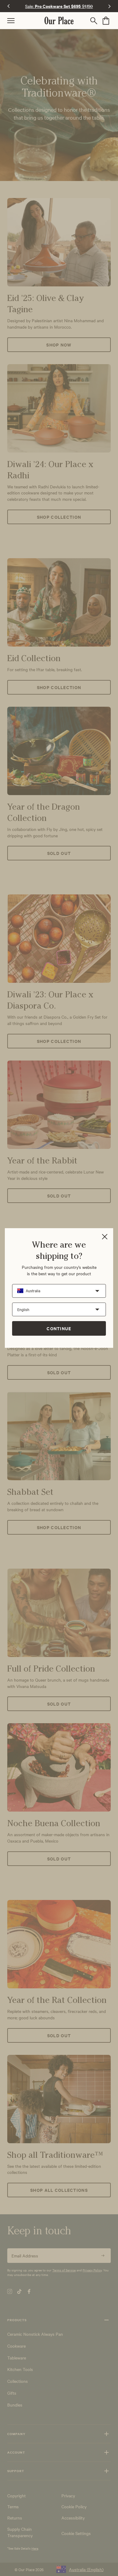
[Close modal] (105, 1237)
